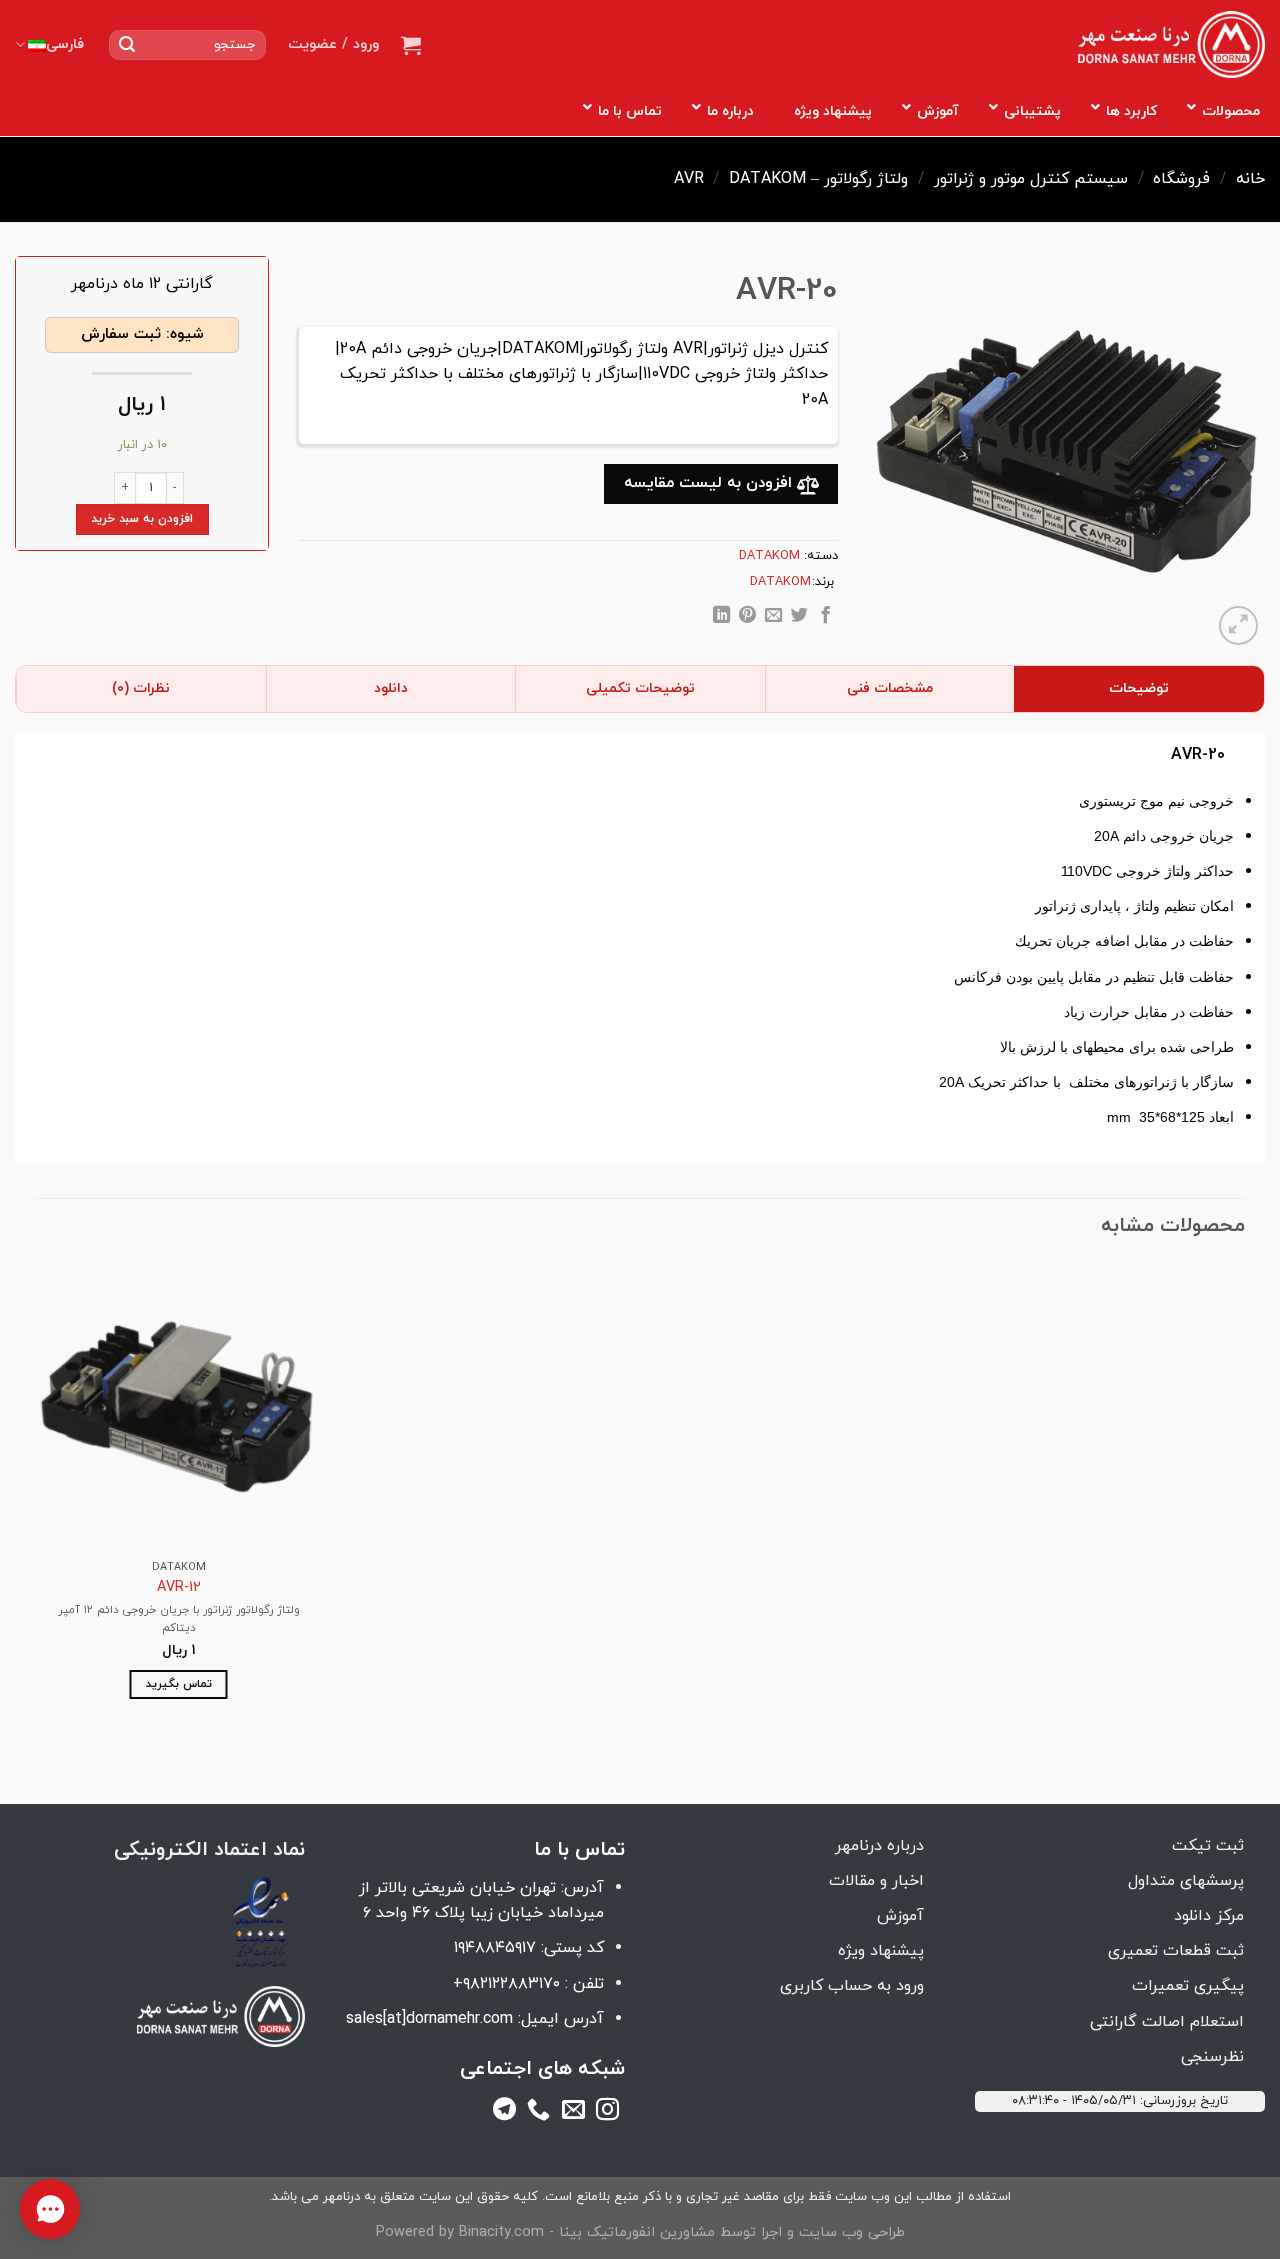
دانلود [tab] (391, 688)
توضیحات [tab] (1139, 688)
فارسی (65, 44)
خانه (1250, 179)
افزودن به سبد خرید (142, 519)
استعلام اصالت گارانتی (1167, 2022)
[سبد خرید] (411, 45)
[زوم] (1238, 625)
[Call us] (538, 2113)
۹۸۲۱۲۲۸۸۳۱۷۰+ (506, 1984)
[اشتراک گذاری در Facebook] (825, 618)
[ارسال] (127, 45)
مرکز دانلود (1209, 1916)
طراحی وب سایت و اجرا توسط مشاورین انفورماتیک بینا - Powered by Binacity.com (640, 2232)
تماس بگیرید (179, 1684)
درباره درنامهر (879, 1846)
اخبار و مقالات (876, 1881)
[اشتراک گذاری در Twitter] (799, 618)
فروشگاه (1181, 179)
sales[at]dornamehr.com (429, 2019)
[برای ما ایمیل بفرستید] (573, 2113)
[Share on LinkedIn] (721, 618)
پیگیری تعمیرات (1188, 1986)
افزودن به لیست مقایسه (710, 483)
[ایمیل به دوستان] (773, 618)
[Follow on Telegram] (504, 2113)
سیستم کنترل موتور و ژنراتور (1031, 179)
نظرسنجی (1212, 2057)
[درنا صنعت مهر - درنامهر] (1171, 45)
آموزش (900, 1916)
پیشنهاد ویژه (881, 1951)
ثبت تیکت (1208, 1846)
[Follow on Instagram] (607, 2113)
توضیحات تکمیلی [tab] (640, 688)
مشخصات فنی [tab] (890, 688)
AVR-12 (179, 1588)
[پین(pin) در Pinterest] (747, 618)
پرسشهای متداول (1186, 1881)
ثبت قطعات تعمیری (1176, 1951)
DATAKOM (767, 179)
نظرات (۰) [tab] (141, 688)
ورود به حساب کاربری (852, 1986)
